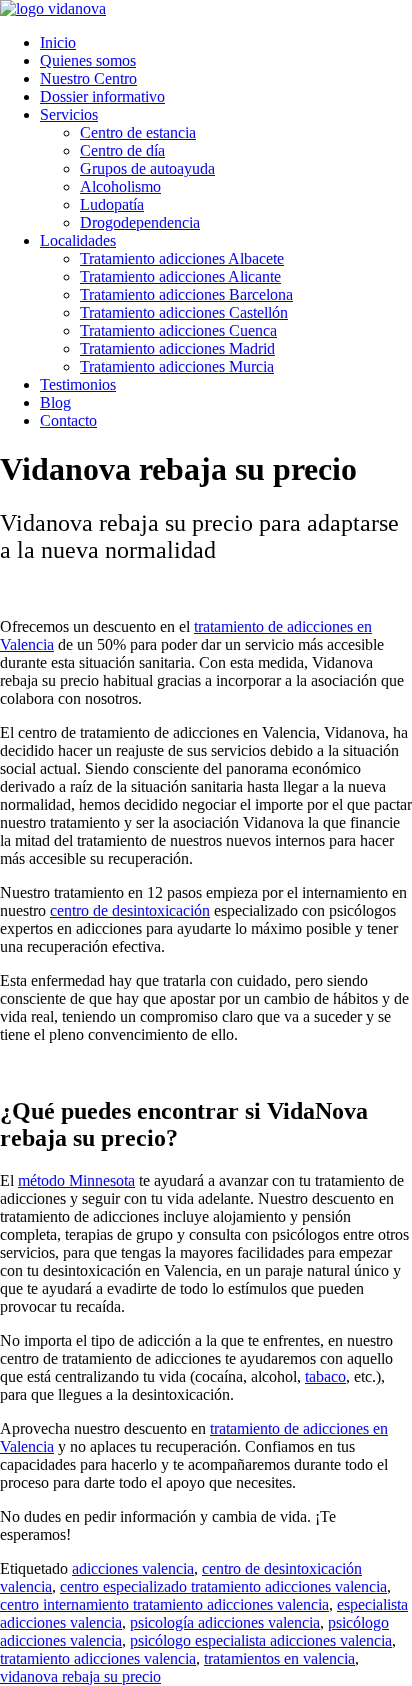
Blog (55, 402)
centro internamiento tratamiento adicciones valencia (164, 1604)
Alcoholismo (120, 186)
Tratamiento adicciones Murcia (177, 366)
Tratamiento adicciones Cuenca (178, 330)
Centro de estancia (138, 132)
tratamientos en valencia (279, 1658)
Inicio (58, 42)
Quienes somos (88, 60)
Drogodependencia (140, 222)
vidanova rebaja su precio (80, 1676)
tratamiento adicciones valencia (98, 1658)
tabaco (325, 1376)
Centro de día (122, 150)
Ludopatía (112, 204)
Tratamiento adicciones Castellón (184, 312)
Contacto (68, 420)
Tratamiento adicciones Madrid (177, 348)
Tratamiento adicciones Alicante (180, 276)
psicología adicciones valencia (225, 1622)
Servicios (69, 114)
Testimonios (78, 384)
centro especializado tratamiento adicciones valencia (223, 1586)
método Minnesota (76, 1180)
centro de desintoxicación (130, 910)
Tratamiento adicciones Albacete (182, 258)
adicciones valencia (133, 1568)
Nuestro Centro (88, 78)
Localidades (78, 240)
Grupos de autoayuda (147, 168)
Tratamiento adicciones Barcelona (186, 294)
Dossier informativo (102, 96)
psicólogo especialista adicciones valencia (261, 1640)
